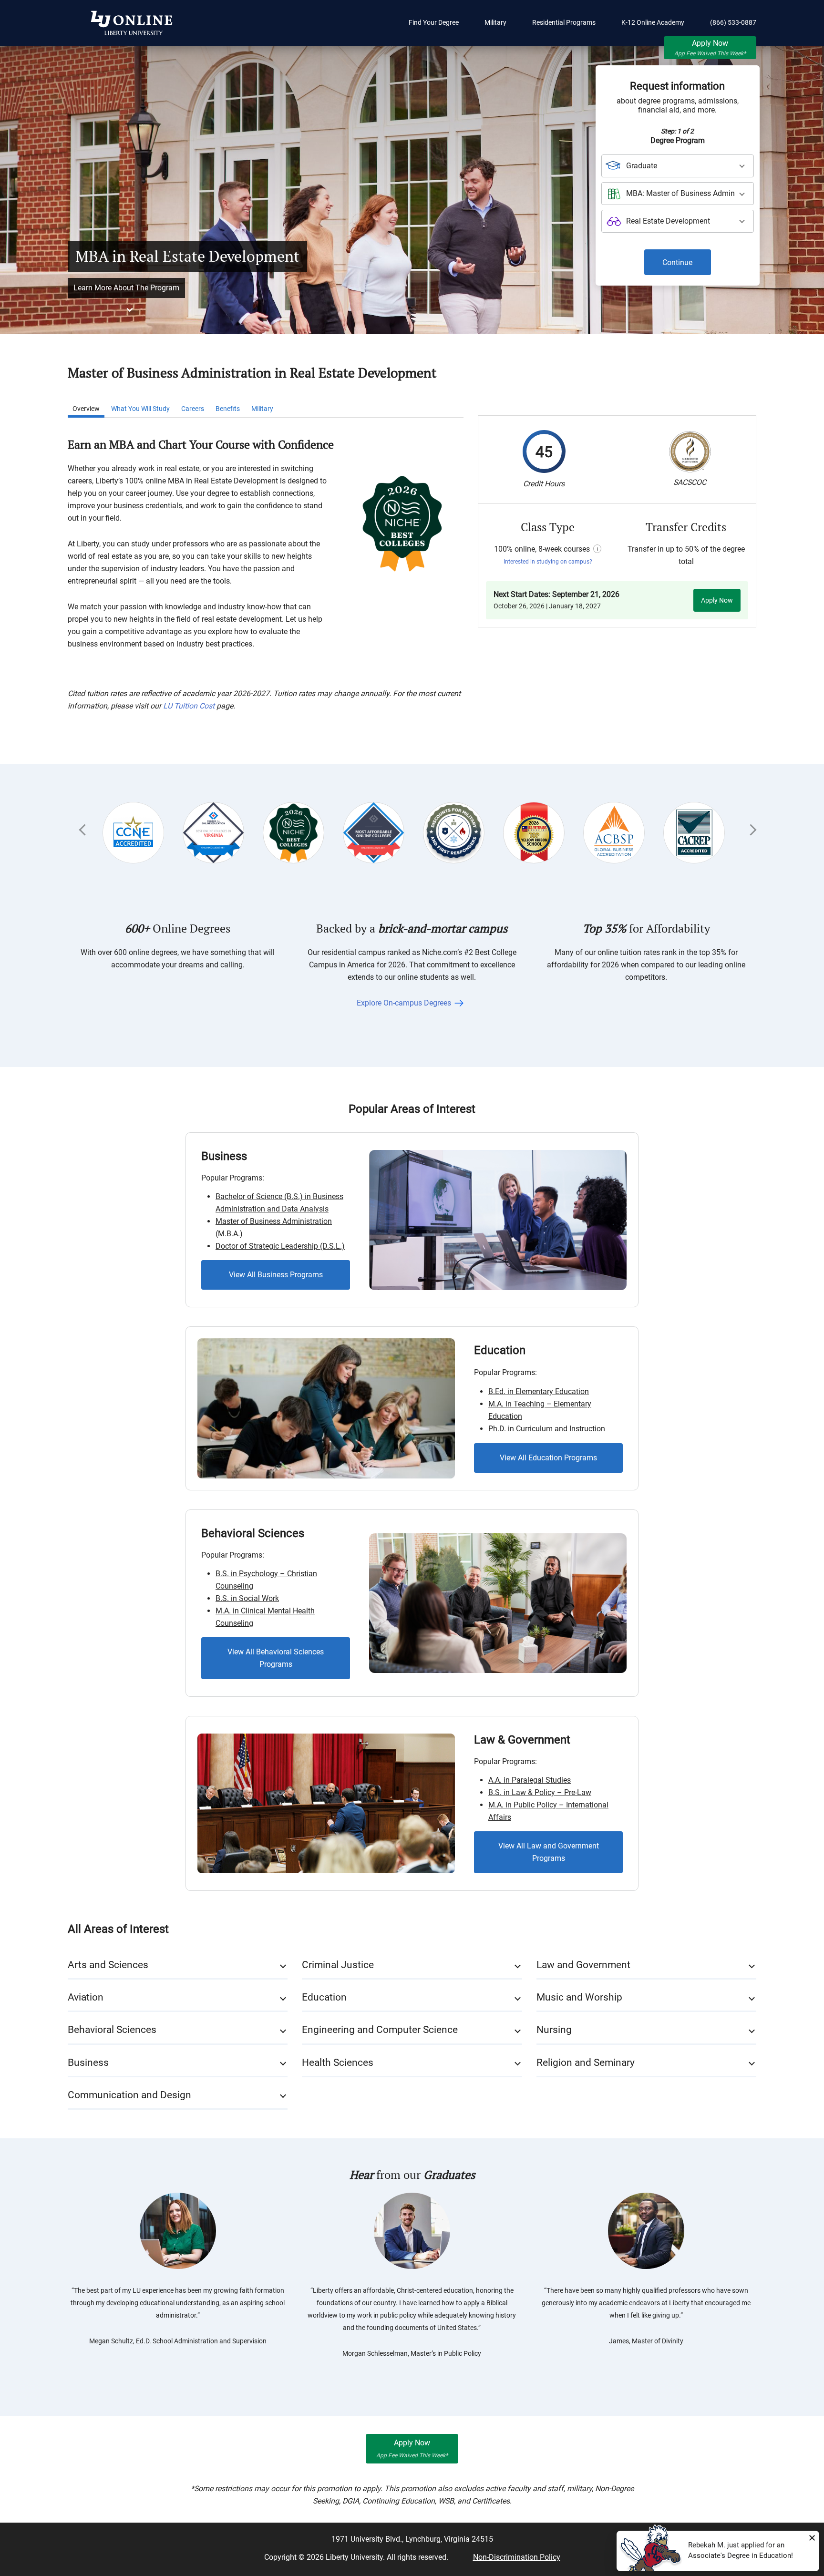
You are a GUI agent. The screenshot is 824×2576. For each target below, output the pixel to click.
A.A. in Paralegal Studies (530, 1780)
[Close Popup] (812, 2538)
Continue (677, 262)
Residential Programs (564, 22)
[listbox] (678, 166)
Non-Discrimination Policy (517, 2557)
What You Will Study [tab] (140, 409)
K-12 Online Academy (653, 22)
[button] (178, 1965)
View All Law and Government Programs (549, 1852)
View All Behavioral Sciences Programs (276, 1658)
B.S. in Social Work (247, 1598)
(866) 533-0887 (733, 22)
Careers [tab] (193, 409)
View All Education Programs (548, 1458)
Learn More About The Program (126, 288)
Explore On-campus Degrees (405, 1003)
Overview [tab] (86, 409)
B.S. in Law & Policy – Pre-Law (540, 1792)
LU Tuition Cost (189, 706)
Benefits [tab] (228, 409)
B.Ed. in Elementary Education (539, 1391)
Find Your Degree (434, 22)
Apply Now (710, 48)
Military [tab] (262, 409)
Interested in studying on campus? (548, 562)
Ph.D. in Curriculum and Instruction (547, 1429)
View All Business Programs (276, 1275)
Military (495, 22)
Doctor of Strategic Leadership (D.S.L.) (280, 1246)
